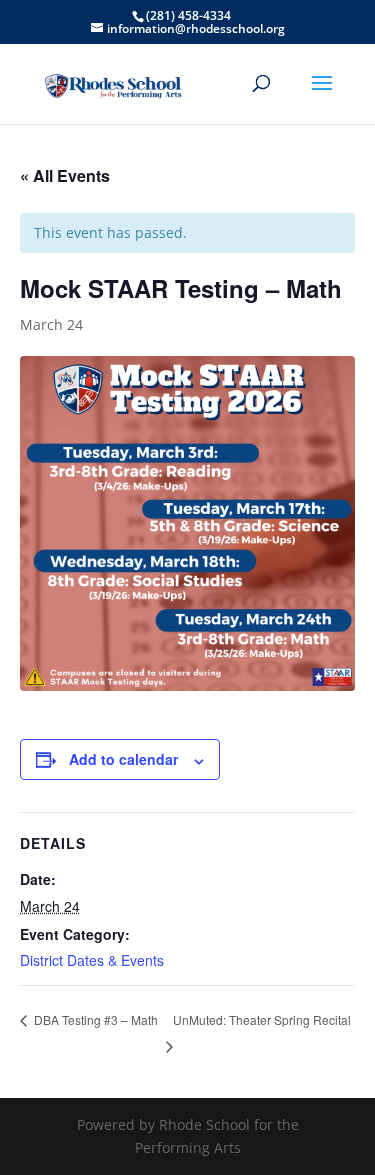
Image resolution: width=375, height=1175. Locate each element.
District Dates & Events (92, 960)
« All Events (65, 175)
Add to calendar (123, 759)
